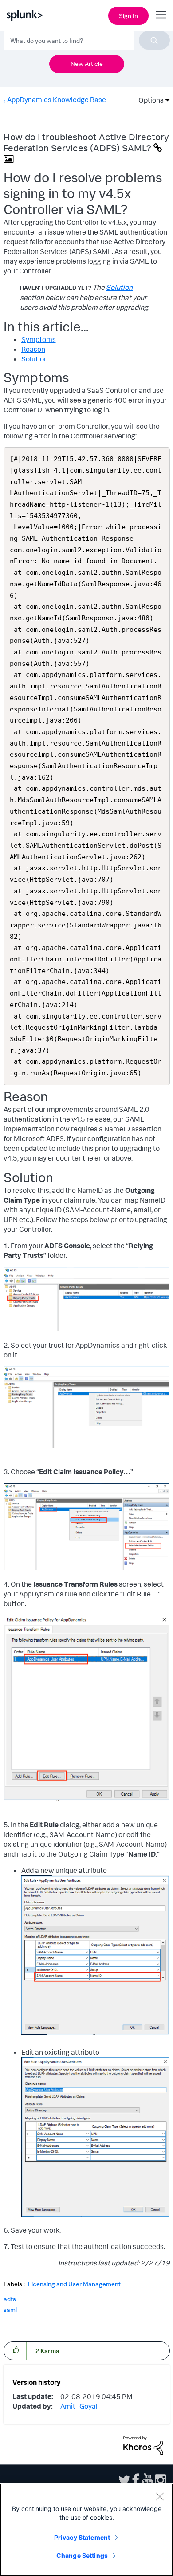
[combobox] (87, 40)
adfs (10, 2299)
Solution (119, 287)
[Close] (160, 2496)
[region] (86, 2530)
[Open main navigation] (161, 15)
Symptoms (39, 339)
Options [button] (148, 100)
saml (10, 2309)
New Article (87, 63)
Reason (33, 349)
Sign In (128, 16)
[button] (15, 2350)
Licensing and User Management (74, 2284)
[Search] (154, 40)
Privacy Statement (82, 2537)
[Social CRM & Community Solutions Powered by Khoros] (143, 2445)
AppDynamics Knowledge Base (57, 100)
